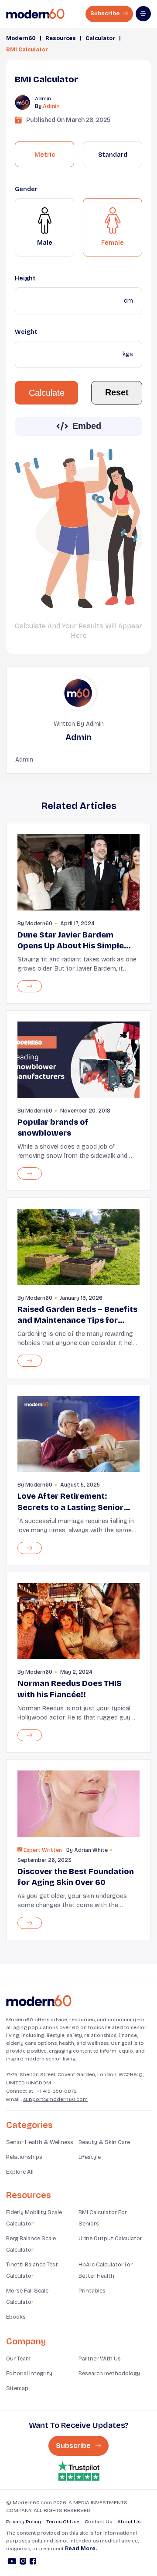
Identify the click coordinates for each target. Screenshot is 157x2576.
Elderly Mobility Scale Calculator (34, 2218)
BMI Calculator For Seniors (103, 2218)
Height (25, 278)
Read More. (81, 2549)
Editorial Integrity (29, 2374)
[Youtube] (12, 2563)
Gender (26, 189)
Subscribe (106, 13)
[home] (35, 14)
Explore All (20, 2172)
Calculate (47, 393)
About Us (129, 2522)
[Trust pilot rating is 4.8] (78, 2471)
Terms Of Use (63, 2522)
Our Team (18, 2359)
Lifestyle (90, 2157)
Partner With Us (100, 2359)
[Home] (39, 2001)
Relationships (24, 2157)
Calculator (100, 38)
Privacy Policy (24, 2522)
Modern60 (21, 38)
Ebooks (16, 2317)
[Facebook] (33, 2563)
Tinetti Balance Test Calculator (32, 2270)
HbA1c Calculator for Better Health (106, 2270)
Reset (117, 392)
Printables (92, 2291)
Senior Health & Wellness (40, 2142)
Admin (51, 106)
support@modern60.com (55, 2099)
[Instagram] (23, 2563)
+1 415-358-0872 (57, 2091)
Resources (61, 38)
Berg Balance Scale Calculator (31, 2244)
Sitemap (17, 2388)
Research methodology (109, 2374)
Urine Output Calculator (110, 2239)
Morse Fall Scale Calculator (27, 2296)
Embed (87, 426)
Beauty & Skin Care (104, 2142)
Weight (26, 332)
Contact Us (98, 2522)
